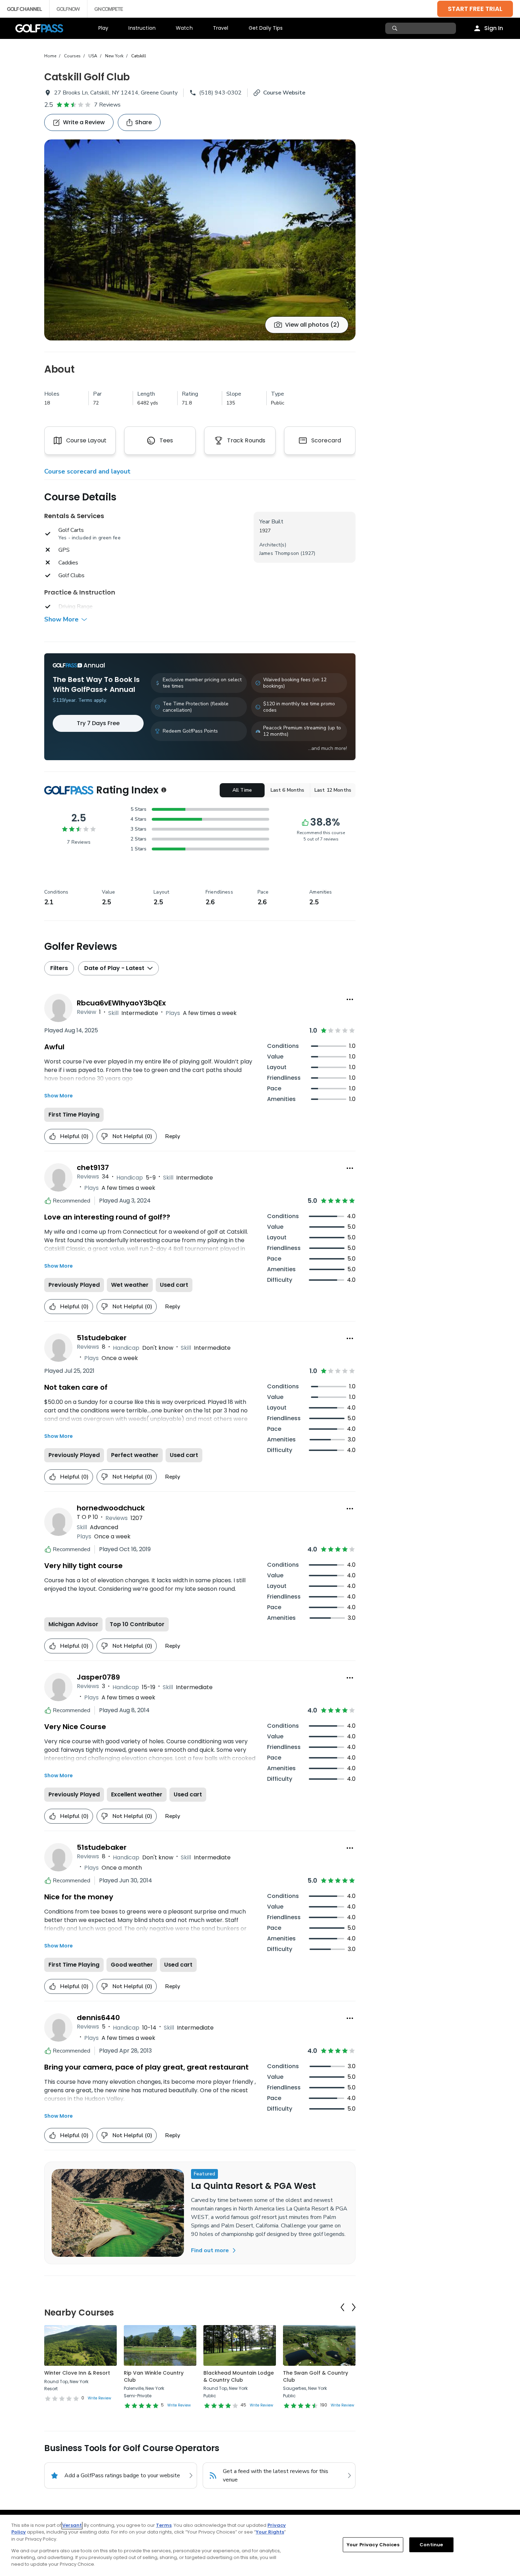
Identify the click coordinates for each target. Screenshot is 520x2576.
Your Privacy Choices (373, 2545)
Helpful (74, 1136)
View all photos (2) (312, 325)
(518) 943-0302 (220, 93)
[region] (260, 2545)
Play (103, 28)
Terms (164, 2525)
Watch (184, 28)
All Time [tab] (242, 790)
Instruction (142, 28)
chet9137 (93, 1167)
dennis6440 (98, 2018)
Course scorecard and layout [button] (87, 471)
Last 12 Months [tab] (333, 790)
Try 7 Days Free (98, 723)
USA (93, 56)
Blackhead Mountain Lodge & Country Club (239, 2376)
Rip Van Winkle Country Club (154, 2376)
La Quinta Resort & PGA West (253, 2186)
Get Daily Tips (266, 28)
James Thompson (279, 553)
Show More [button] (61, 619)
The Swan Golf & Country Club (316, 2376)
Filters (59, 968)
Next (354, 2307)
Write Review (99, 2398)
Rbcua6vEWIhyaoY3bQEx (121, 1003)
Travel (221, 28)
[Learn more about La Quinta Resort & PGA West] (118, 2213)
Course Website (284, 93)
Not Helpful (132, 1136)
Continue (431, 2545)
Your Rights (270, 2532)
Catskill (139, 56)
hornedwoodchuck (111, 1508)
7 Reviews (107, 105)
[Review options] (350, 999)
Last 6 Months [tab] (288, 790)
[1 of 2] (200, 240)
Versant (72, 2525)
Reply (173, 1136)
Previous (342, 2307)
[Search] (396, 28)
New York (114, 56)
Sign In (494, 28)
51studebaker (102, 1338)
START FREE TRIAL (475, 9)
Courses (72, 56)
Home (50, 56)
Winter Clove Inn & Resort (77, 2373)
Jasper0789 (98, 1677)
